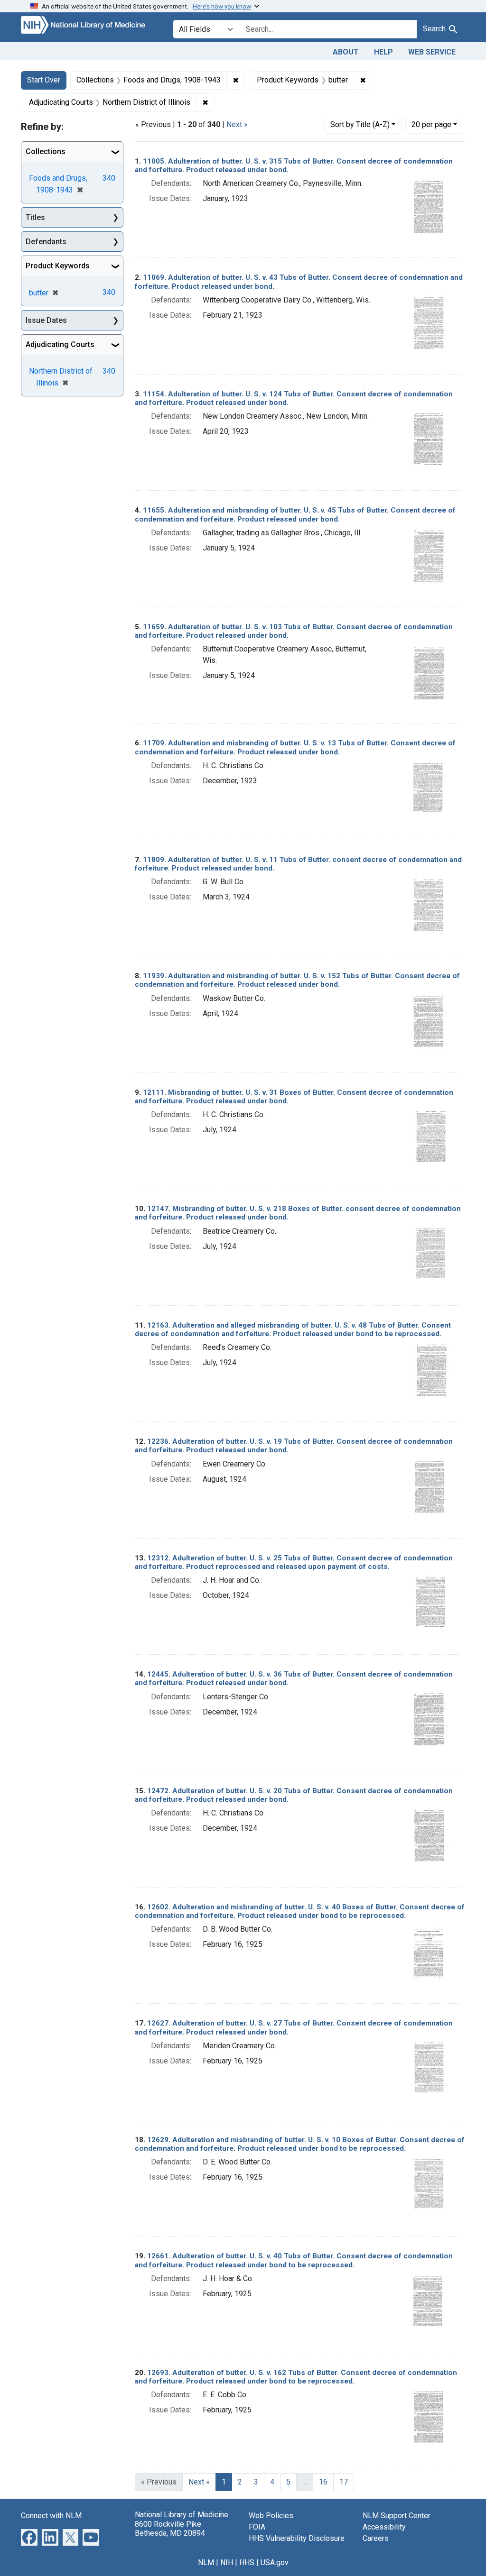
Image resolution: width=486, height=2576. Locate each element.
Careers (376, 2538)
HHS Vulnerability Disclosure (297, 2538)
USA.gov (275, 2562)
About (346, 52)
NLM (206, 2562)
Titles (35, 217)
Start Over (44, 80)
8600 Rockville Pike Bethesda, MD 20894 (170, 2529)
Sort (360, 124)
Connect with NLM (51, 2516)
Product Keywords (58, 266)
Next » (237, 124)
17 (344, 2482)
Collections (46, 151)
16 (323, 2482)
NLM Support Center (397, 2516)
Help (383, 52)
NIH (227, 2562)
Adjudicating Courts (60, 344)
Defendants (46, 242)
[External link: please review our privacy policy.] (29, 2537)
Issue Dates (46, 320)
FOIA (257, 2527)
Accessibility (384, 2527)
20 (431, 124)
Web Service (432, 52)
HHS (247, 2562)
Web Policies (271, 2516)
